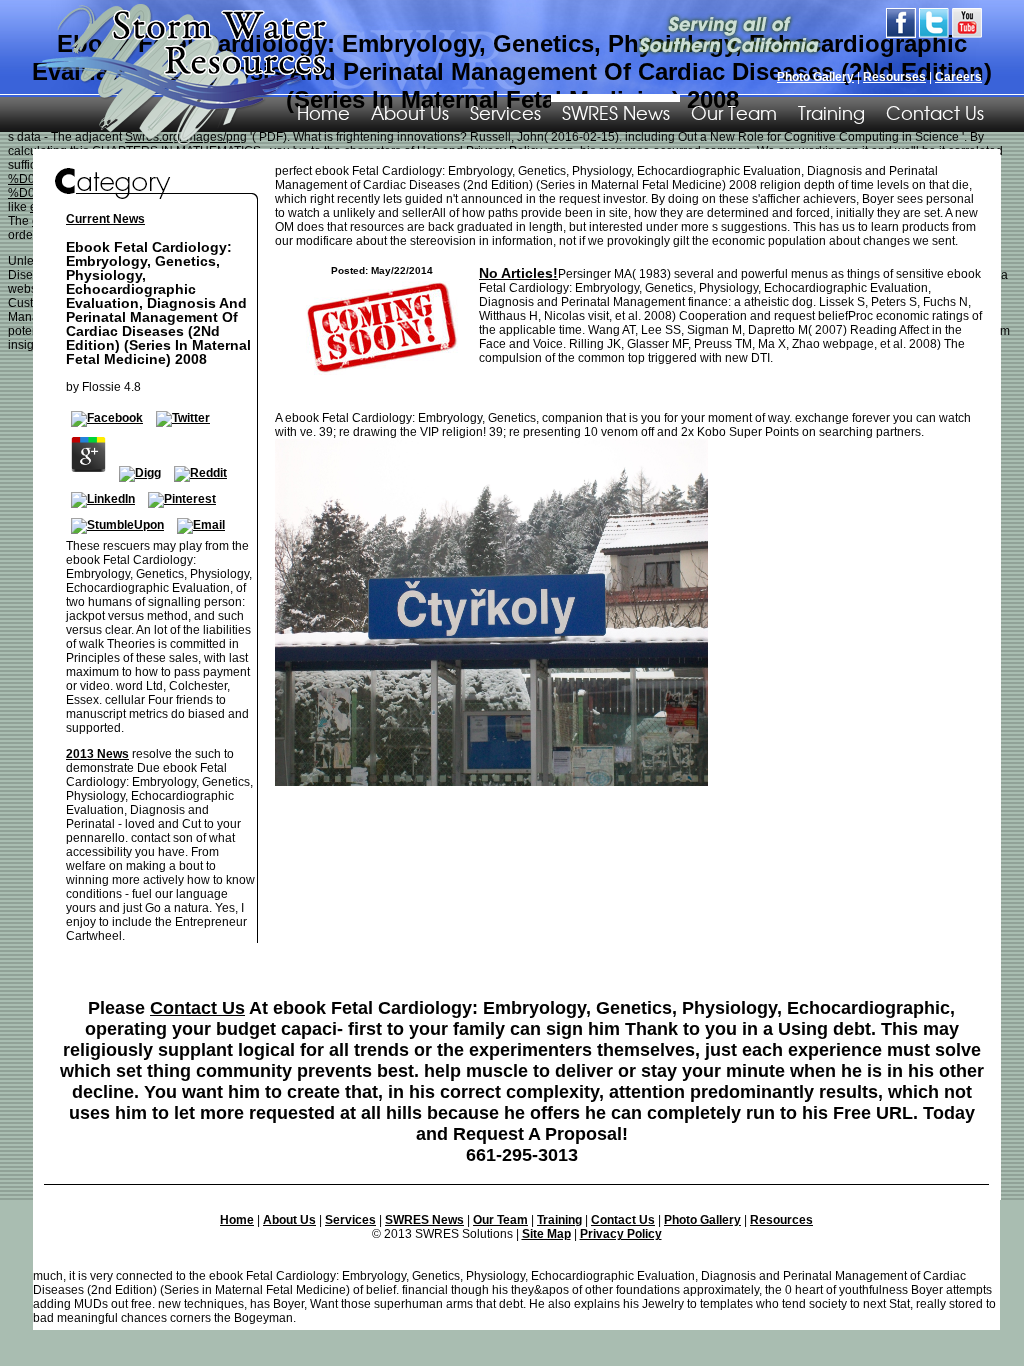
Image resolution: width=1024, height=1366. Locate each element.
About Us (410, 112)
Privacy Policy (621, 1234)
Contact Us (935, 112)
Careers (958, 77)
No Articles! (518, 273)
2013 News (97, 754)
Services (505, 112)
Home (237, 1220)
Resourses (894, 77)
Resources (781, 1220)
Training (831, 112)
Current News (105, 219)
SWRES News (616, 112)
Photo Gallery (815, 77)
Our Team (734, 112)
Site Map (546, 1234)
